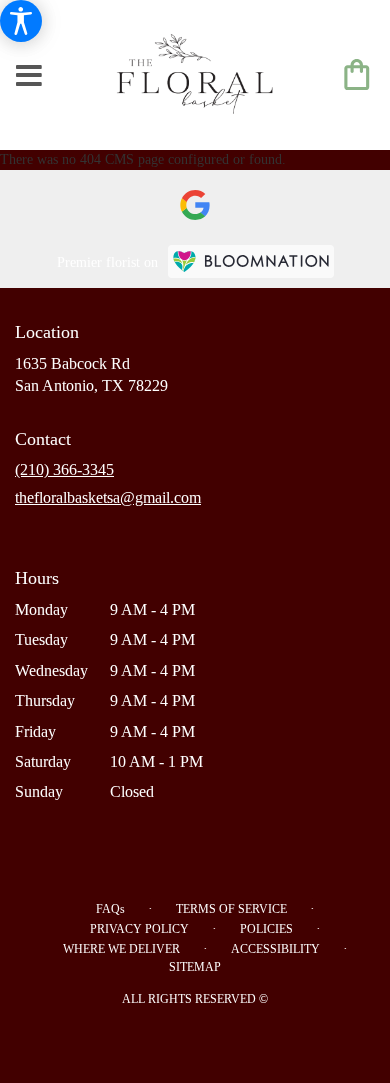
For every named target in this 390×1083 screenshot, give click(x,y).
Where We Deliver (121, 949)
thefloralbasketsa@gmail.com (108, 497)
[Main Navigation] (29, 77)
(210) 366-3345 (64, 469)
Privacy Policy (139, 929)
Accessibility (275, 949)
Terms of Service (231, 909)
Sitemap (195, 967)
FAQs (110, 909)
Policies (266, 929)
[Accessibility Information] (21, 21)
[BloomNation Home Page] (251, 261)
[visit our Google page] (195, 205)
